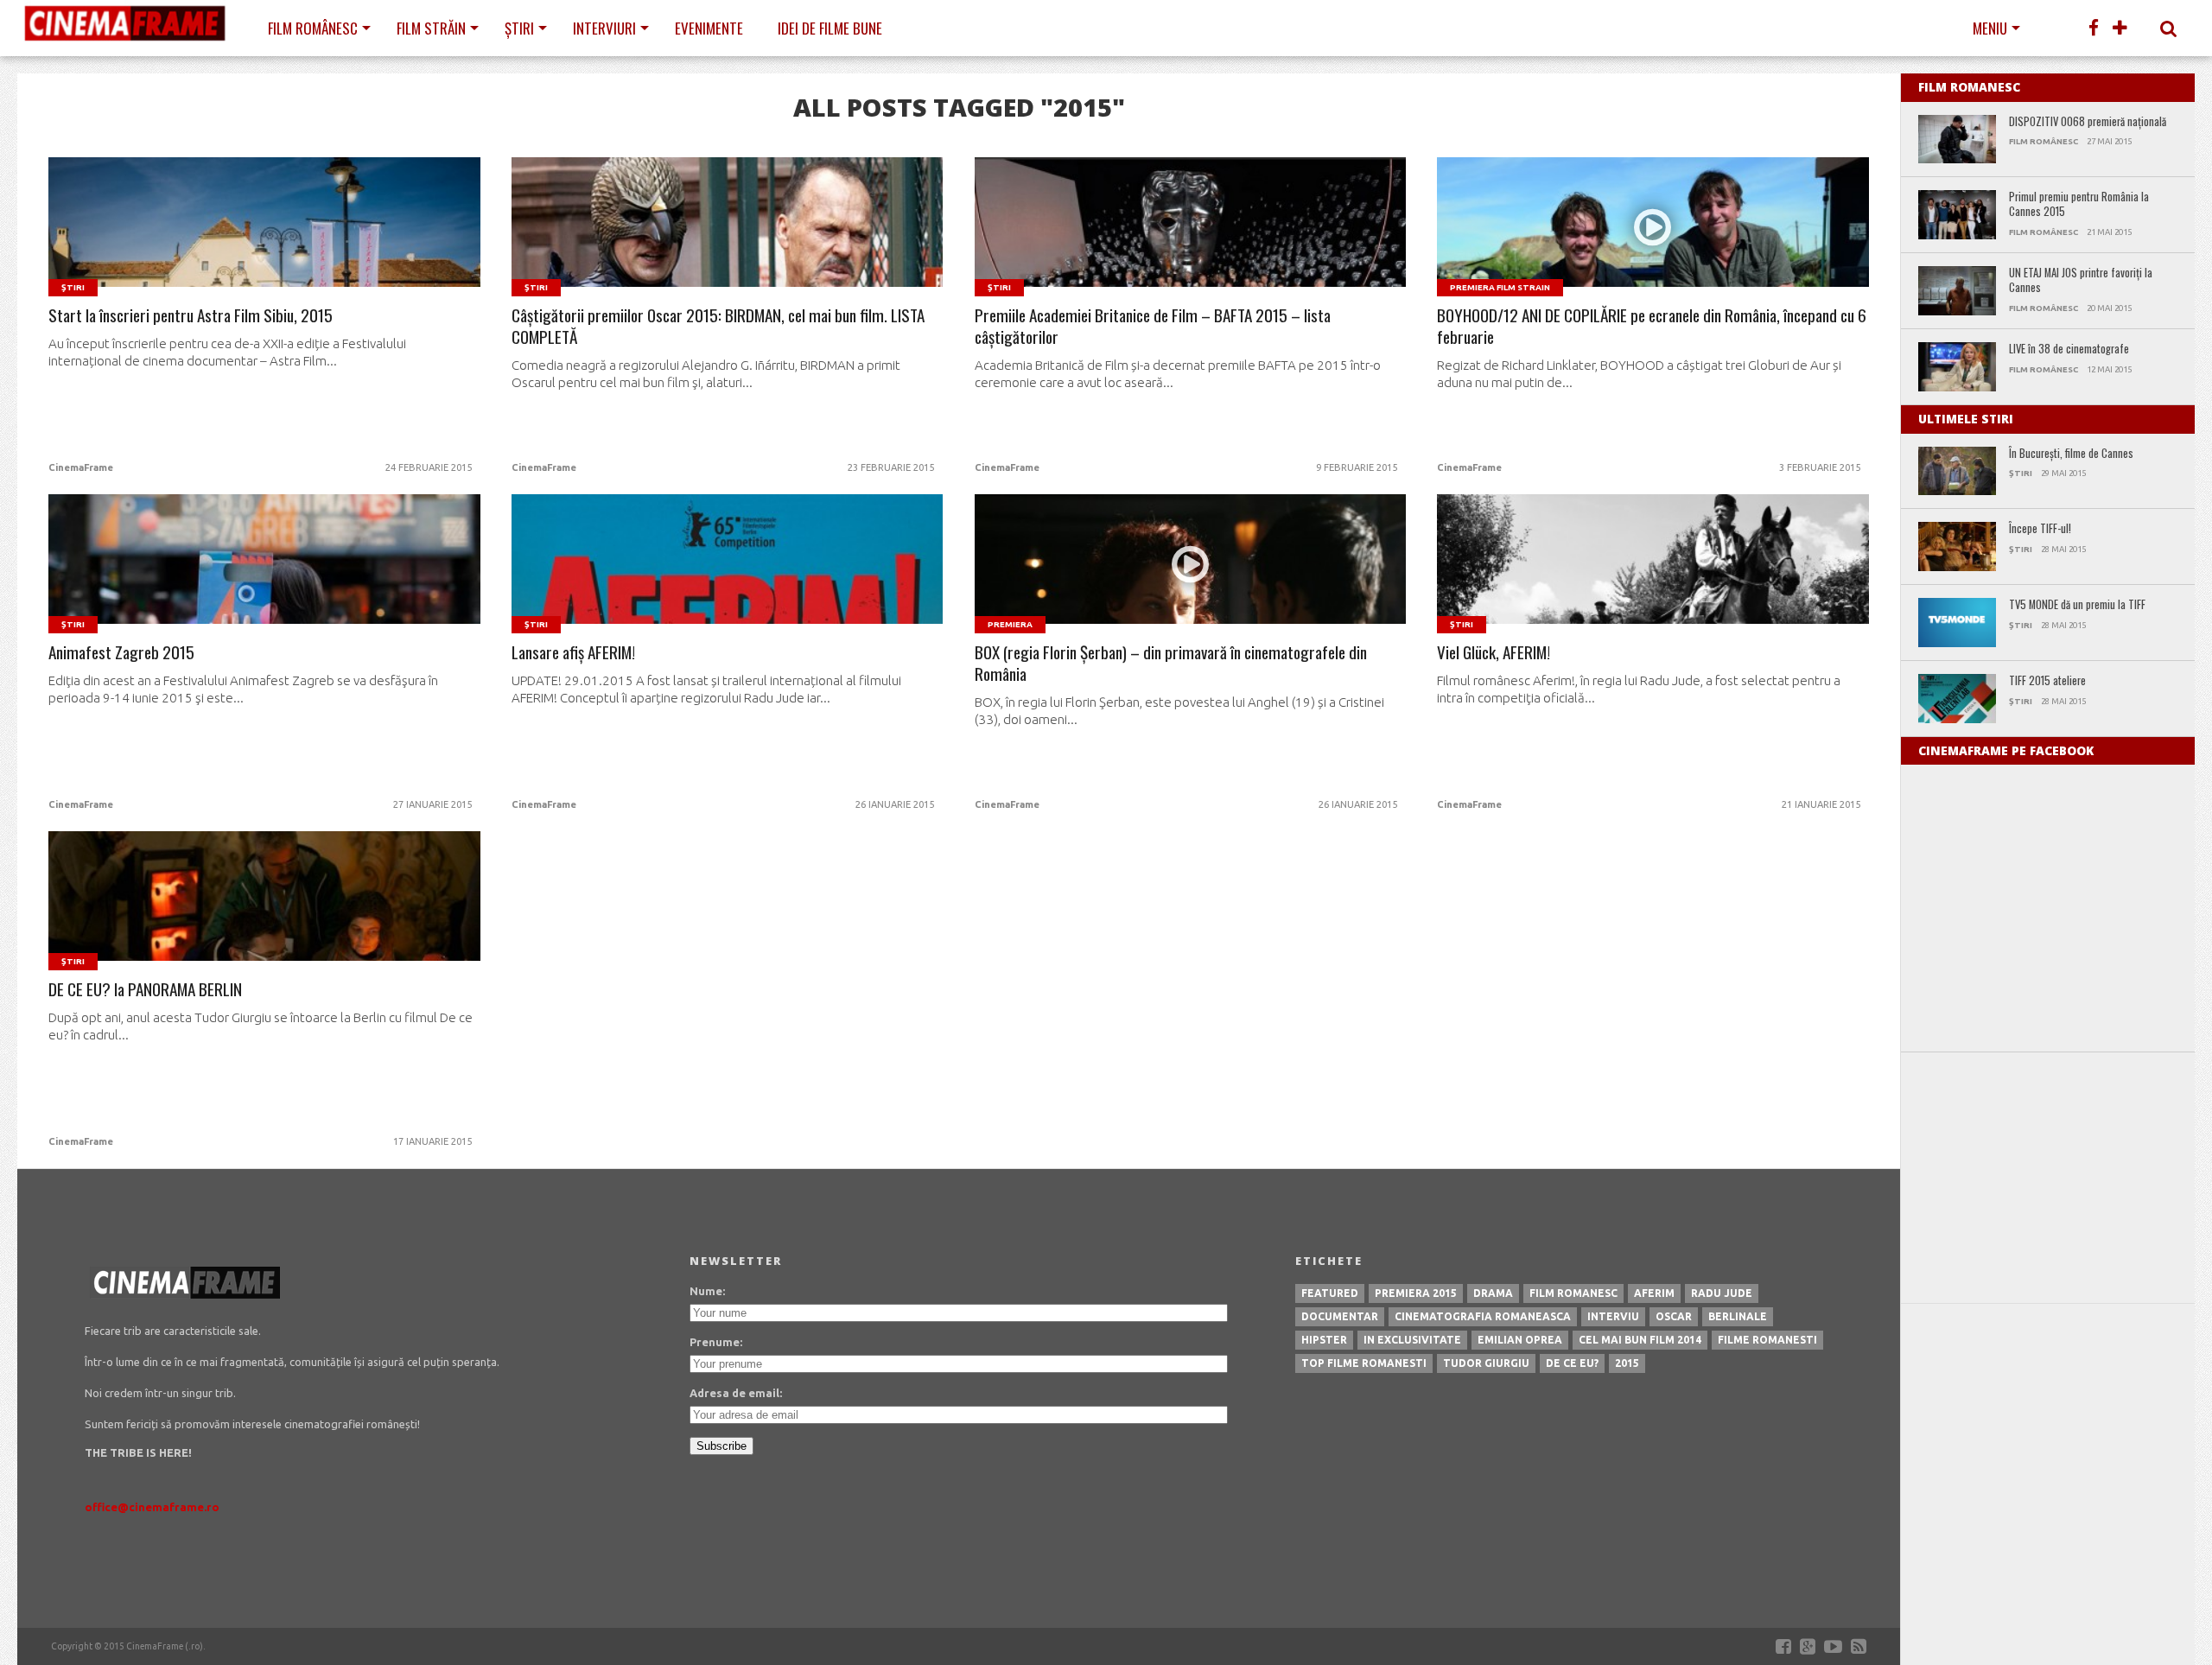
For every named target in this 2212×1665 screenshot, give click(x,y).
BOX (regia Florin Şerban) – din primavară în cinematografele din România (1171, 664)
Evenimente (709, 28)
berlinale (1738, 1316)
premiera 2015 (1416, 1293)
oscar (1674, 1316)
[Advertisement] (2048, 1178)
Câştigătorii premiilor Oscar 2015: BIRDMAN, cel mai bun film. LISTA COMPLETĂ (718, 327)
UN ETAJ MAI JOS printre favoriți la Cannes (2081, 280)
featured (1330, 1293)
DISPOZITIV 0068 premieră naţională (2088, 122)
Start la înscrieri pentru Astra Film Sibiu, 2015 (191, 316)
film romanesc (1573, 1293)
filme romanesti (1767, 1340)
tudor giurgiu (1486, 1363)
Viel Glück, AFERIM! (1494, 653)
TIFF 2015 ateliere (2047, 681)
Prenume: (716, 1342)
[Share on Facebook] (229, 243)
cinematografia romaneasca (1483, 1316)
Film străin (431, 28)
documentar (1340, 1316)
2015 (1627, 1363)
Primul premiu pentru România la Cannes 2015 (2079, 204)
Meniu (1990, 28)
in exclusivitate (1412, 1340)
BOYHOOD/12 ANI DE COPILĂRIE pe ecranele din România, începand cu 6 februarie (1652, 327)
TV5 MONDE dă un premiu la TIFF (2077, 605)
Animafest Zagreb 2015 (121, 653)
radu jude (1722, 1293)
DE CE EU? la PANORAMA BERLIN (145, 990)
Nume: (707, 1291)
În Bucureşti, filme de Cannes (2071, 454)
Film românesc (313, 28)
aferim (1654, 1293)
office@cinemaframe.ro (152, 1507)
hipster (1324, 1340)
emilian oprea (1520, 1340)
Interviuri (604, 28)
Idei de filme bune (830, 28)
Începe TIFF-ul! (2040, 529)
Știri (519, 28)
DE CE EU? (1572, 1363)
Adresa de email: (736, 1393)
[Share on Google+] (302, 243)
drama (1493, 1293)
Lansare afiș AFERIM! (573, 653)
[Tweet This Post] (265, 243)
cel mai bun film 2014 (1640, 1340)
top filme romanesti (1364, 1363)
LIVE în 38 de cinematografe (2069, 350)
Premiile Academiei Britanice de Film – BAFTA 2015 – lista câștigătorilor (1153, 327)
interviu (1613, 1316)
